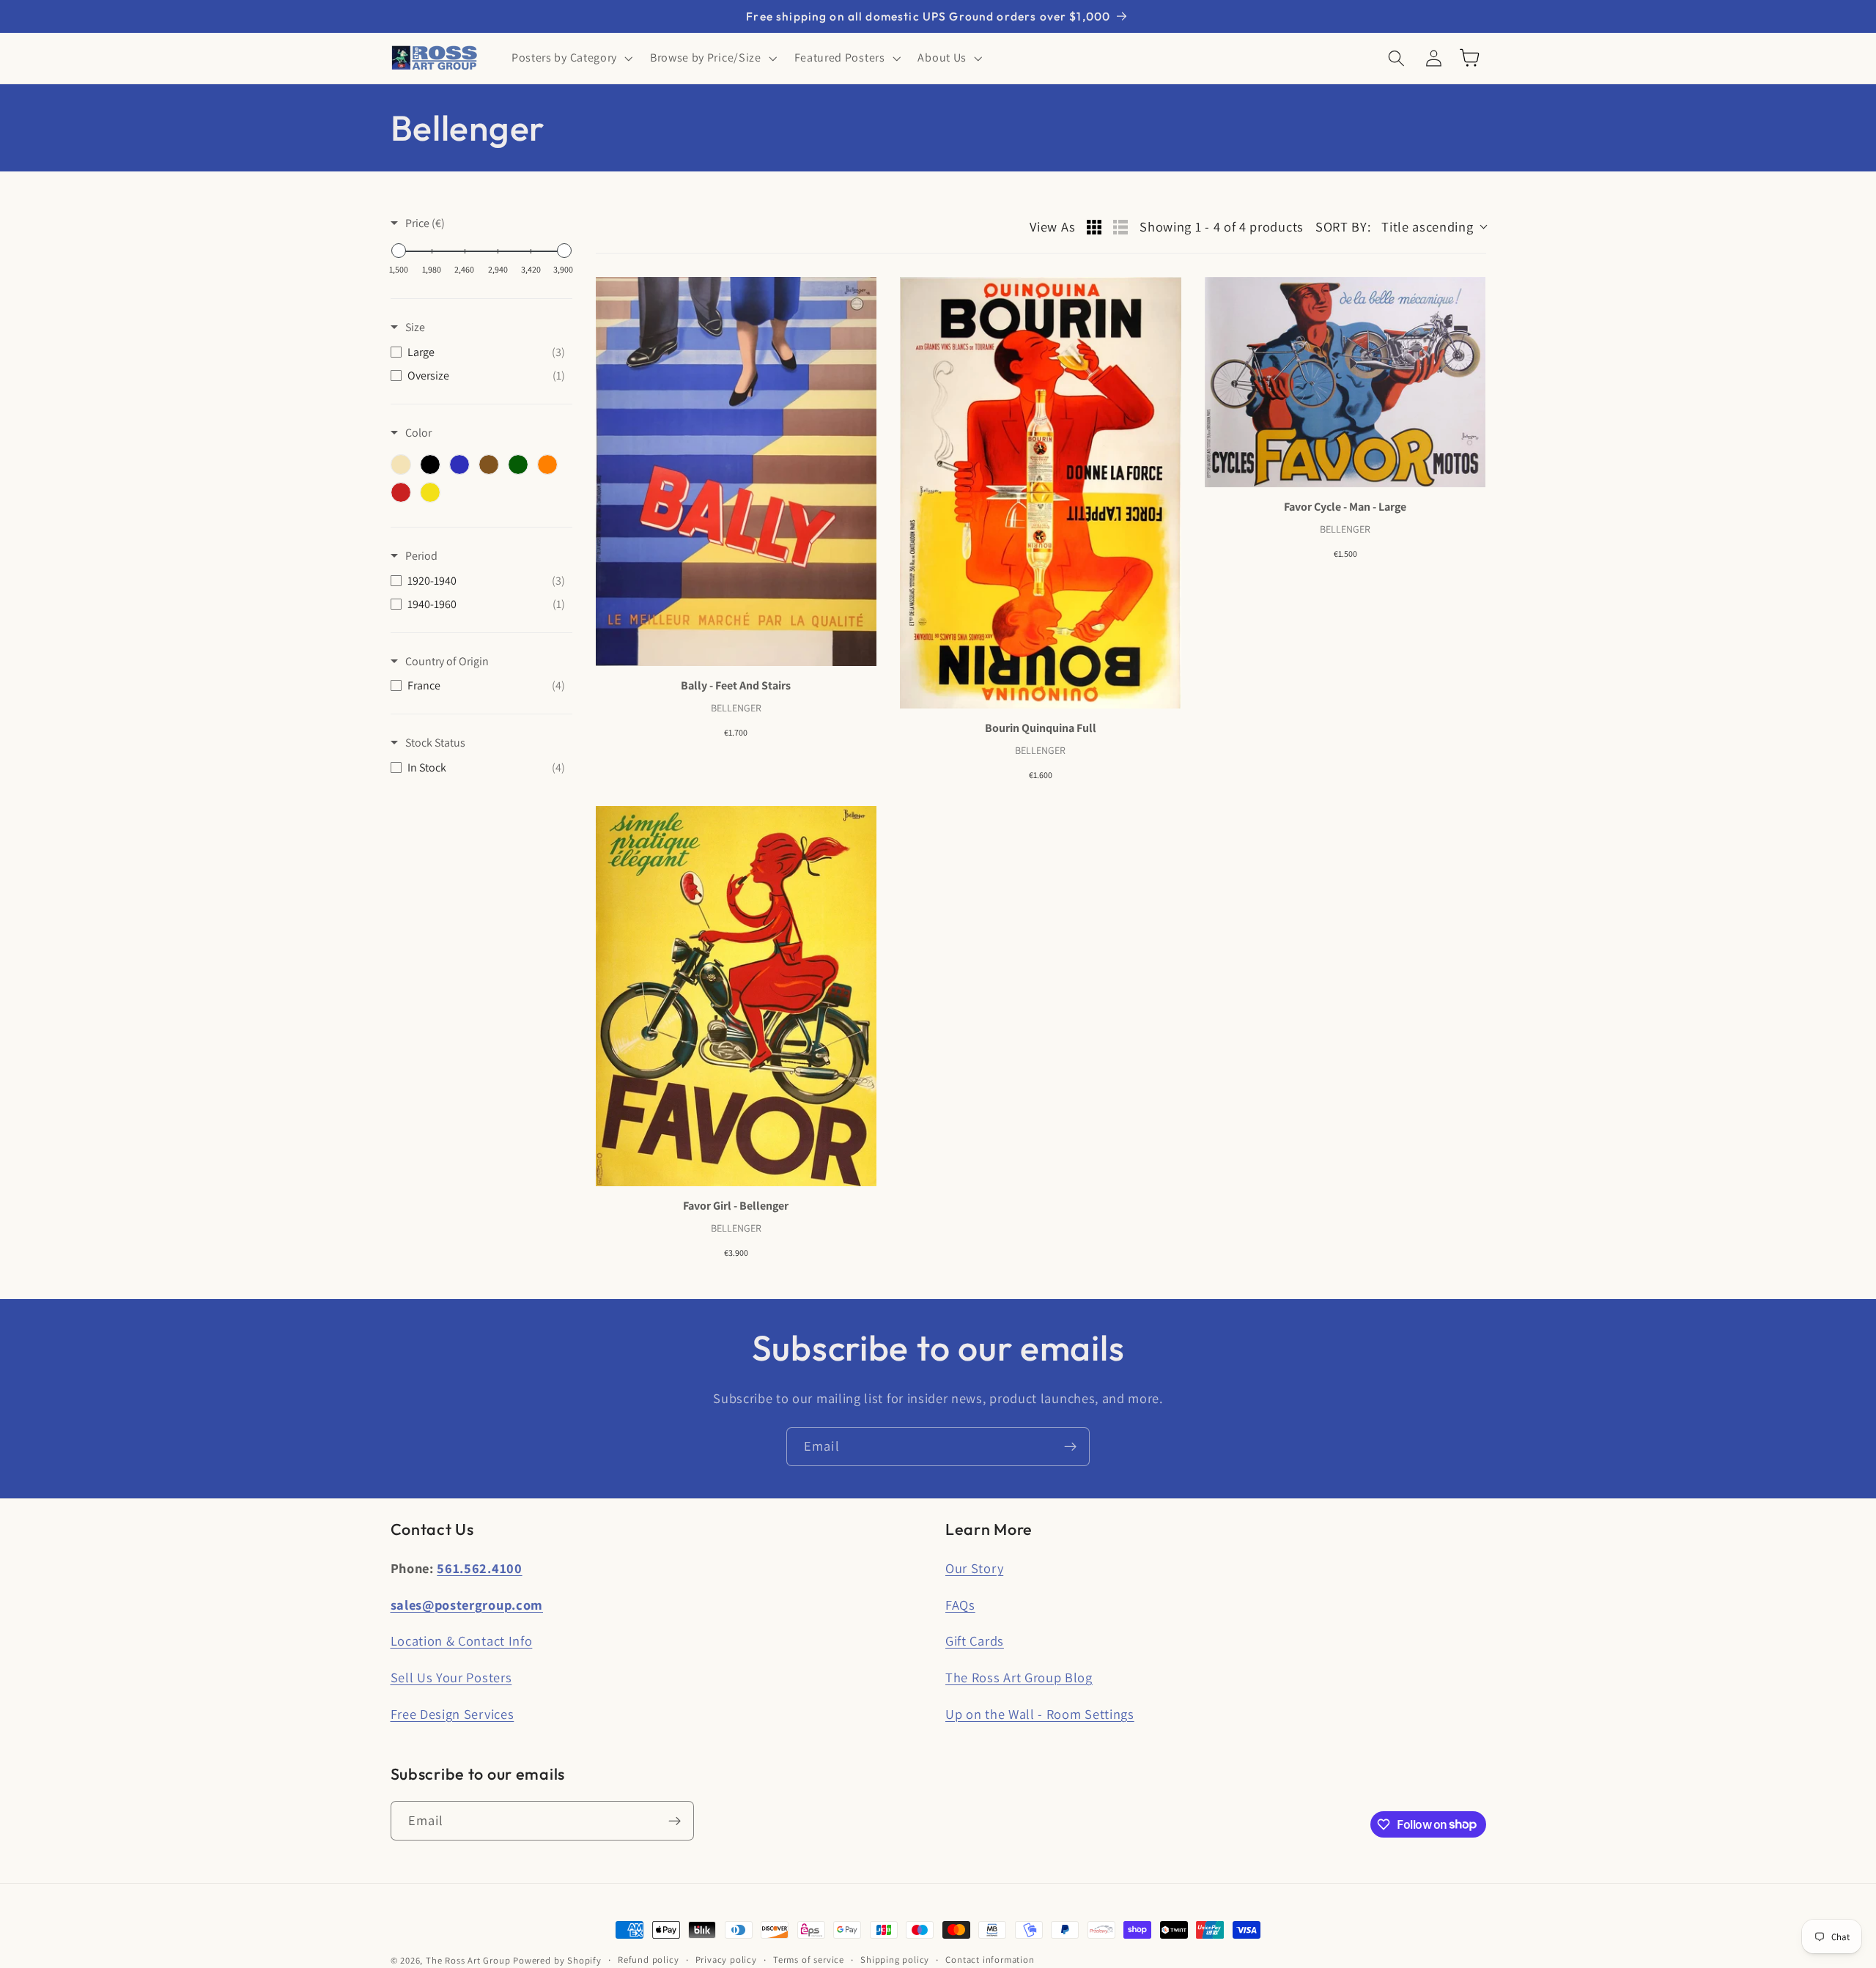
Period (421, 556)
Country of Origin (447, 661)
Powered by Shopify (557, 1960)
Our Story (974, 1568)
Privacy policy (726, 1960)
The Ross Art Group (468, 1960)
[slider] (399, 251)
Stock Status (435, 743)
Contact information (990, 1960)
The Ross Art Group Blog (1019, 1677)
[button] (570, 58)
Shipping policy (895, 1960)
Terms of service (809, 1960)
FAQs (960, 1605)
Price (425, 223)
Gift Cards (975, 1640)
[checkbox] (478, 352)
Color (418, 433)
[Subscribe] (1070, 1447)
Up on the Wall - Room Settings (1040, 1714)
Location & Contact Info (462, 1640)
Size (415, 327)
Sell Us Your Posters (451, 1677)
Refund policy (648, 1960)
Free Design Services (453, 1714)
